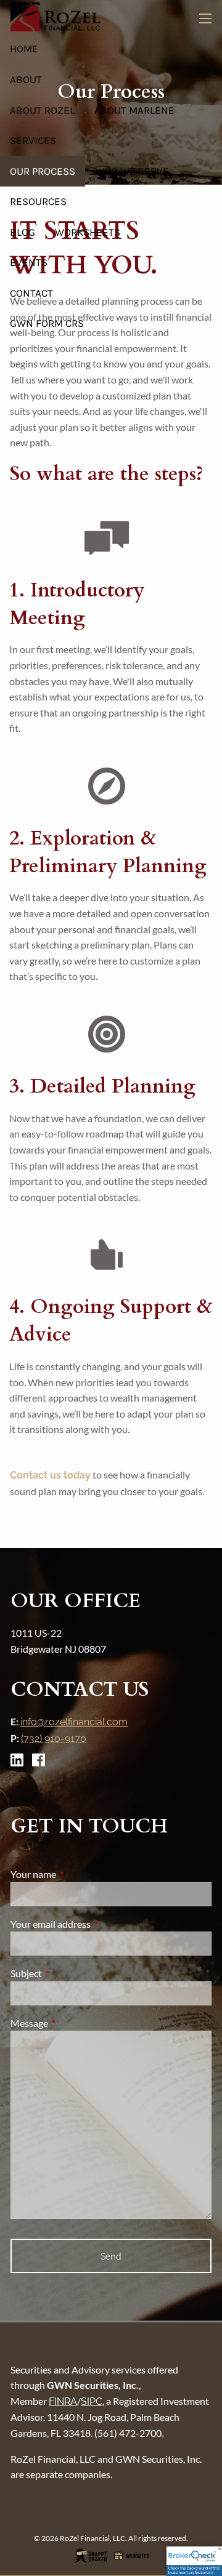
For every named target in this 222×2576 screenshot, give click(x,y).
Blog (23, 232)
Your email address (95, 1924)
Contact (31, 293)
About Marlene (134, 110)
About (26, 79)
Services (33, 140)
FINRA (63, 2401)
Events (29, 262)
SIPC (92, 2401)
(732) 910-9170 (54, 1739)
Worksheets (88, 232)
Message (74, 2023)
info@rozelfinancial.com (74, 1722)
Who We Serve (132, 171)
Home (24, 49)
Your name (78, 1874)
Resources (38, 201)
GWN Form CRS (47, 323)
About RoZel (42, 110)
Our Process (43, 171)
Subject (71, 1973)
